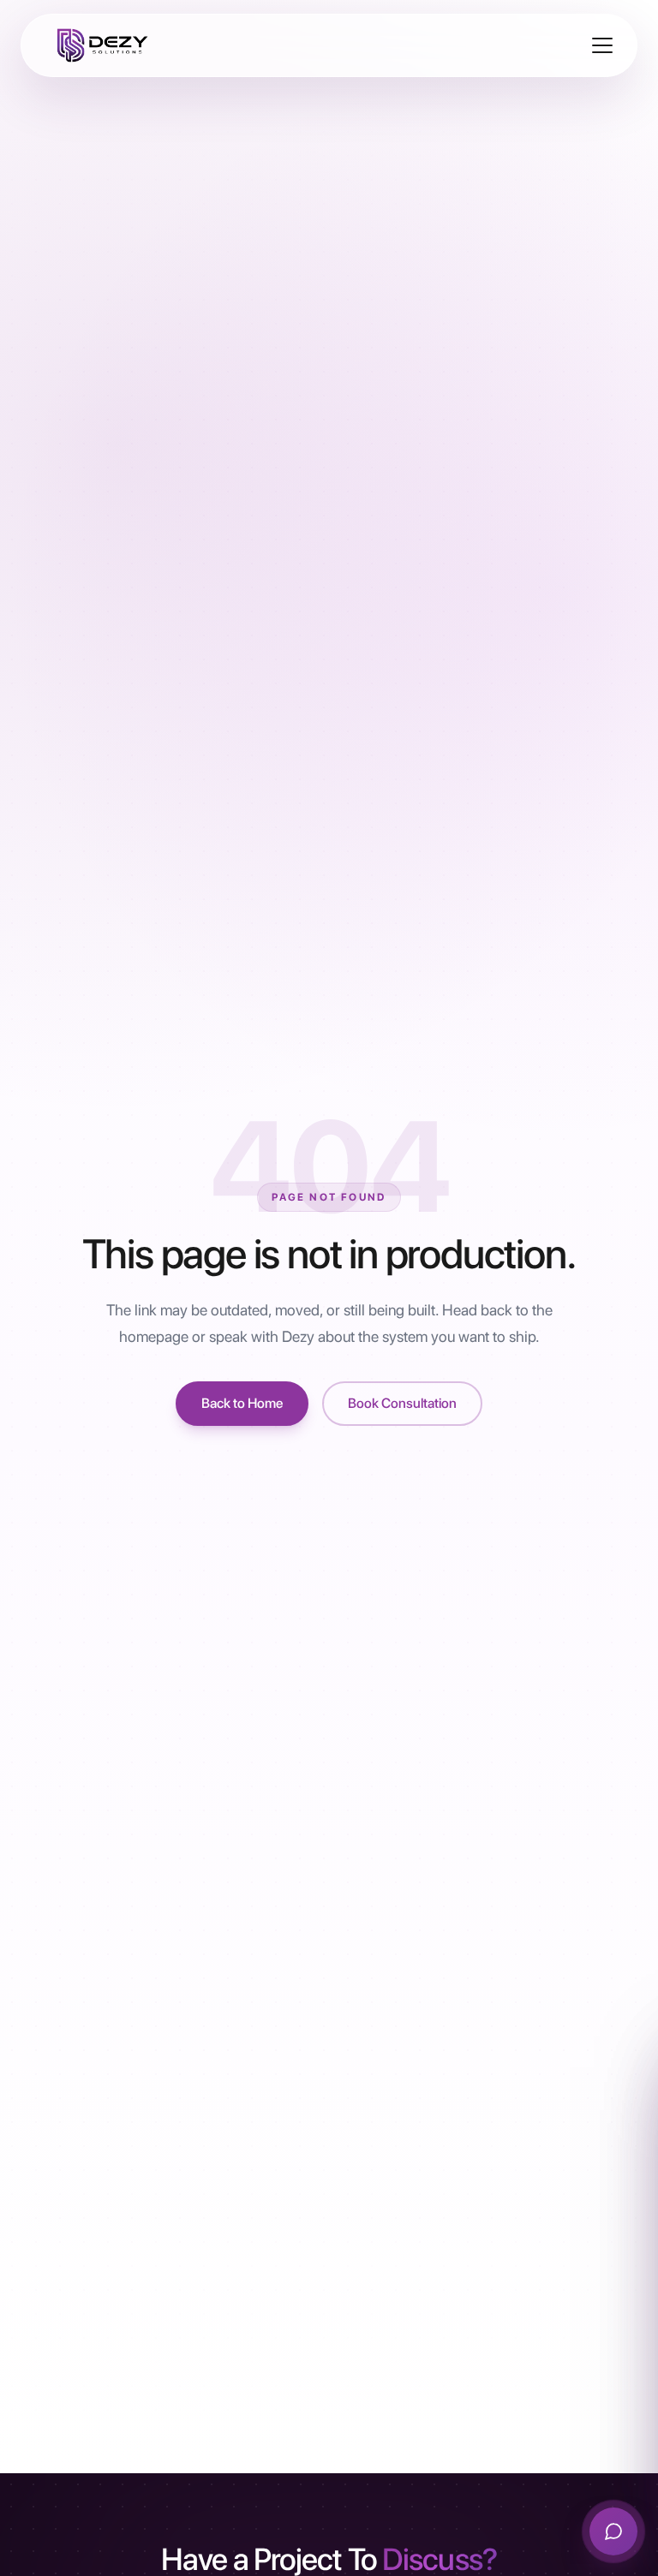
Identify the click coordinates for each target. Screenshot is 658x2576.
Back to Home (242, 1403)
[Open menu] (602, 45)
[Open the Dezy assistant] (613, 2531)
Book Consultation (402, 1403)
